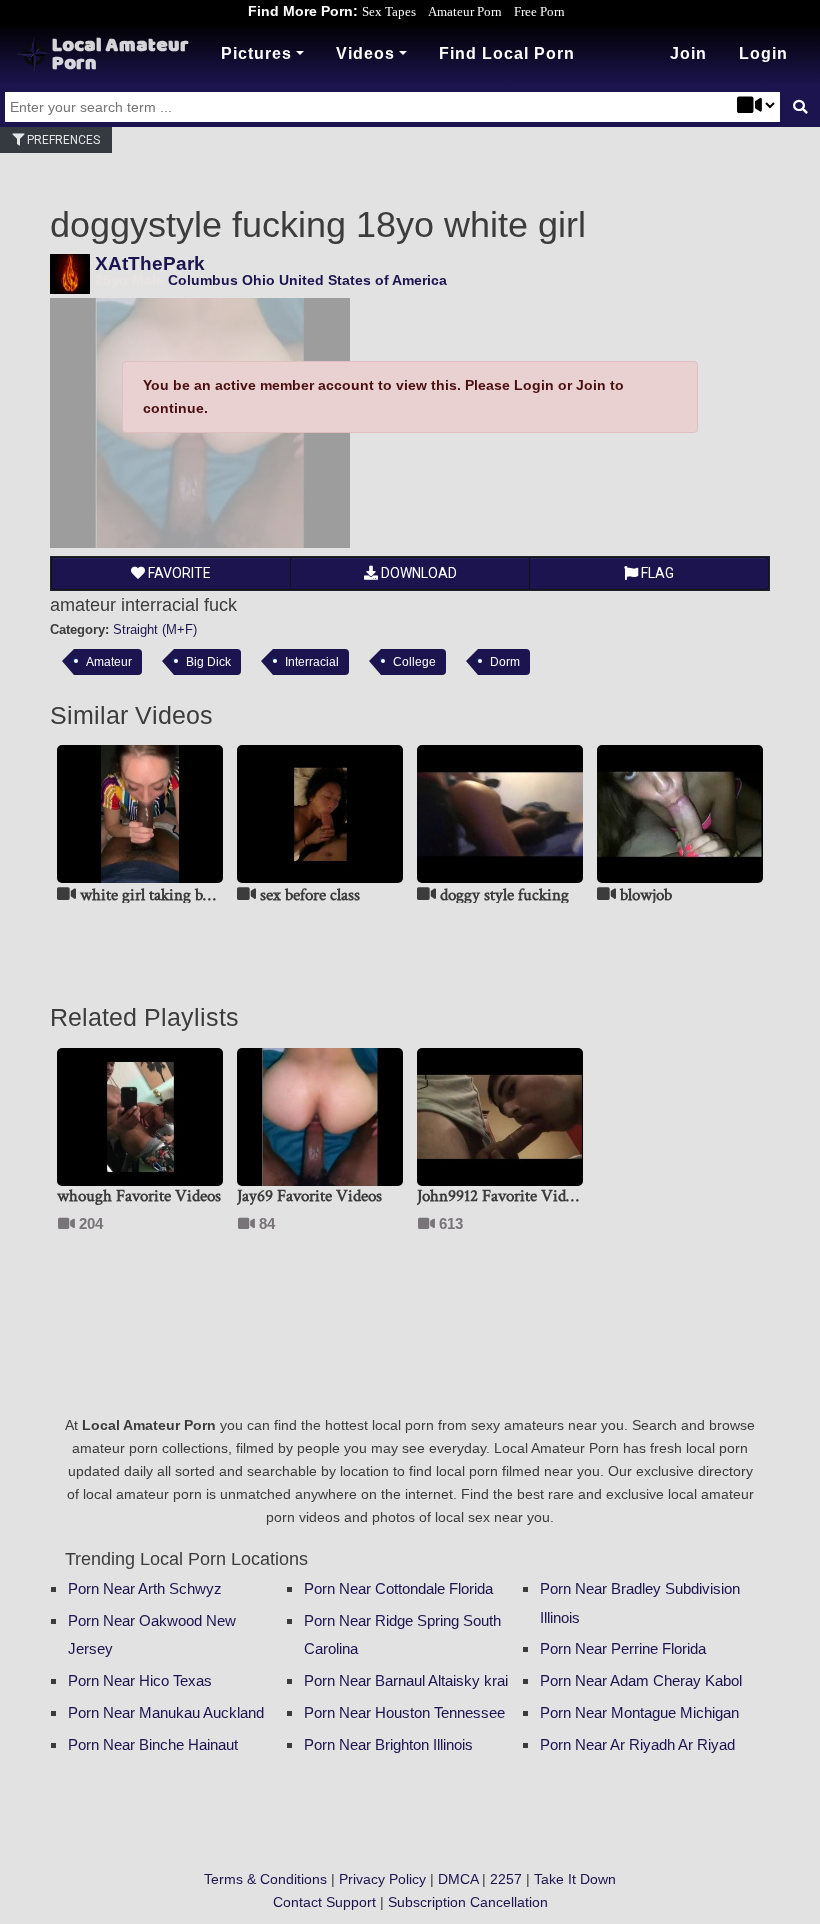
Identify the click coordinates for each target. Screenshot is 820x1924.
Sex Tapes (389, 11)
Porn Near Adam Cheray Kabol (641, 1680)
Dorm (505, 661)
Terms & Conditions (265, 1879)
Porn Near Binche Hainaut (153, 1744)
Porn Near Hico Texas (140, 1680)
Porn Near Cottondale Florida (398, 1588)
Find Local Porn (507, 53)
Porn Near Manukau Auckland (166, 1712)
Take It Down (575, 1879)
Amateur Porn (465, 11)
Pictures (256, 53)
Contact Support (324, 1902)
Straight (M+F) (155, 629)
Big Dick (208, 661)
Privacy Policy (382, 1879)
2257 (506, 1879)
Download (417, 573)
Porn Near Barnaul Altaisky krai (406, 1680)
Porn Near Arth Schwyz (145, 1588)
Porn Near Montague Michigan (639, 1712)
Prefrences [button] (62, 140)
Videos (365, 53)
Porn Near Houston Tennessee (404, 1712)
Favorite (178, 573)
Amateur (109, 661)
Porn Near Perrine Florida (623, 1648)
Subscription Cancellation (468, 1902)
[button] (763, 54)
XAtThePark (150, 263)
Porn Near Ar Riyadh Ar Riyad (637, 1744)
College (414, 661)
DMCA (458, 1879)
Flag (656, 573)
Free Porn (539, 11)
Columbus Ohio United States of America (307, 280)
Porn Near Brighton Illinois (388, 1744)
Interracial (312, 661)
